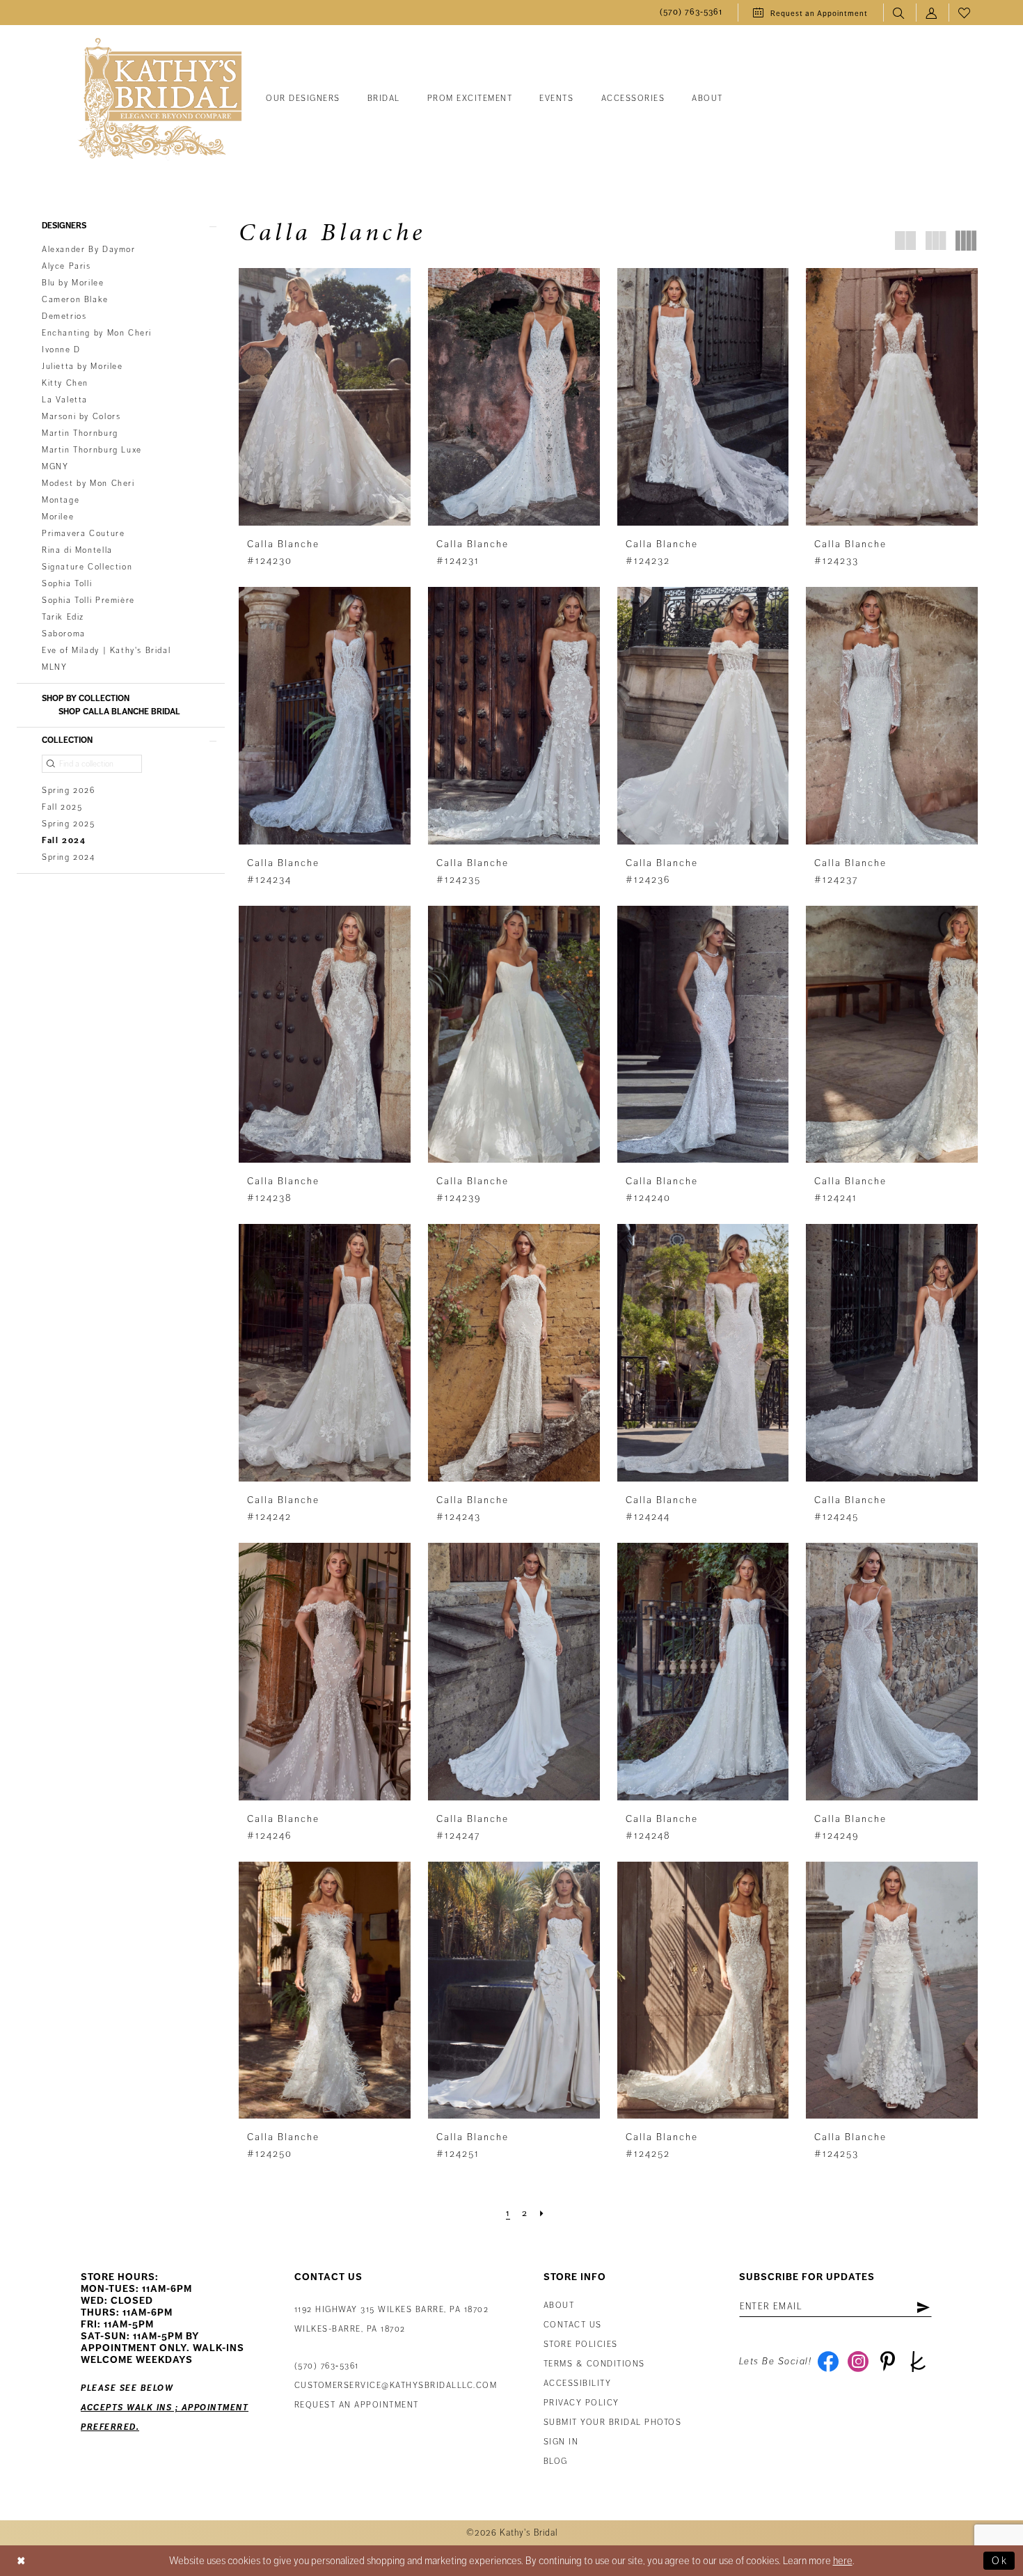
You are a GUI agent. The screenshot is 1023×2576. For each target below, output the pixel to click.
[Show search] (899, 13)
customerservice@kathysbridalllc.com (396, 2386)
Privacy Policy (581, 2403)
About (559, 2306)
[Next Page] (542, 2213)
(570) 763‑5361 (327, 2366)
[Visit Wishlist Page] (965, 13)
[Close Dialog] (22, 2561)
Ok (1000, 2561)
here (843, 2561)
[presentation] (325, 397)
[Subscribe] (923, 2307)
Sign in (561, 2442)
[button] (932, 13)
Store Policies (581, 2345)
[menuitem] (691, 13)
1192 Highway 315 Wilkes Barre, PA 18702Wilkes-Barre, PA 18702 (392, 2319)
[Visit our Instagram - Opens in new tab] (858, 2362)
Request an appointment (357, 2405)
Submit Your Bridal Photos (613, 2422)
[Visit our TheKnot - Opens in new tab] (918, 2362)
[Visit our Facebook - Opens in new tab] (828, 2362)
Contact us (573, 2325)
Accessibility (578, 2383)
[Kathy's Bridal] (160, 99)
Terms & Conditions (594, 2364)
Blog (556, 2461)
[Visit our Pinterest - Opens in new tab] (888, 2362)
